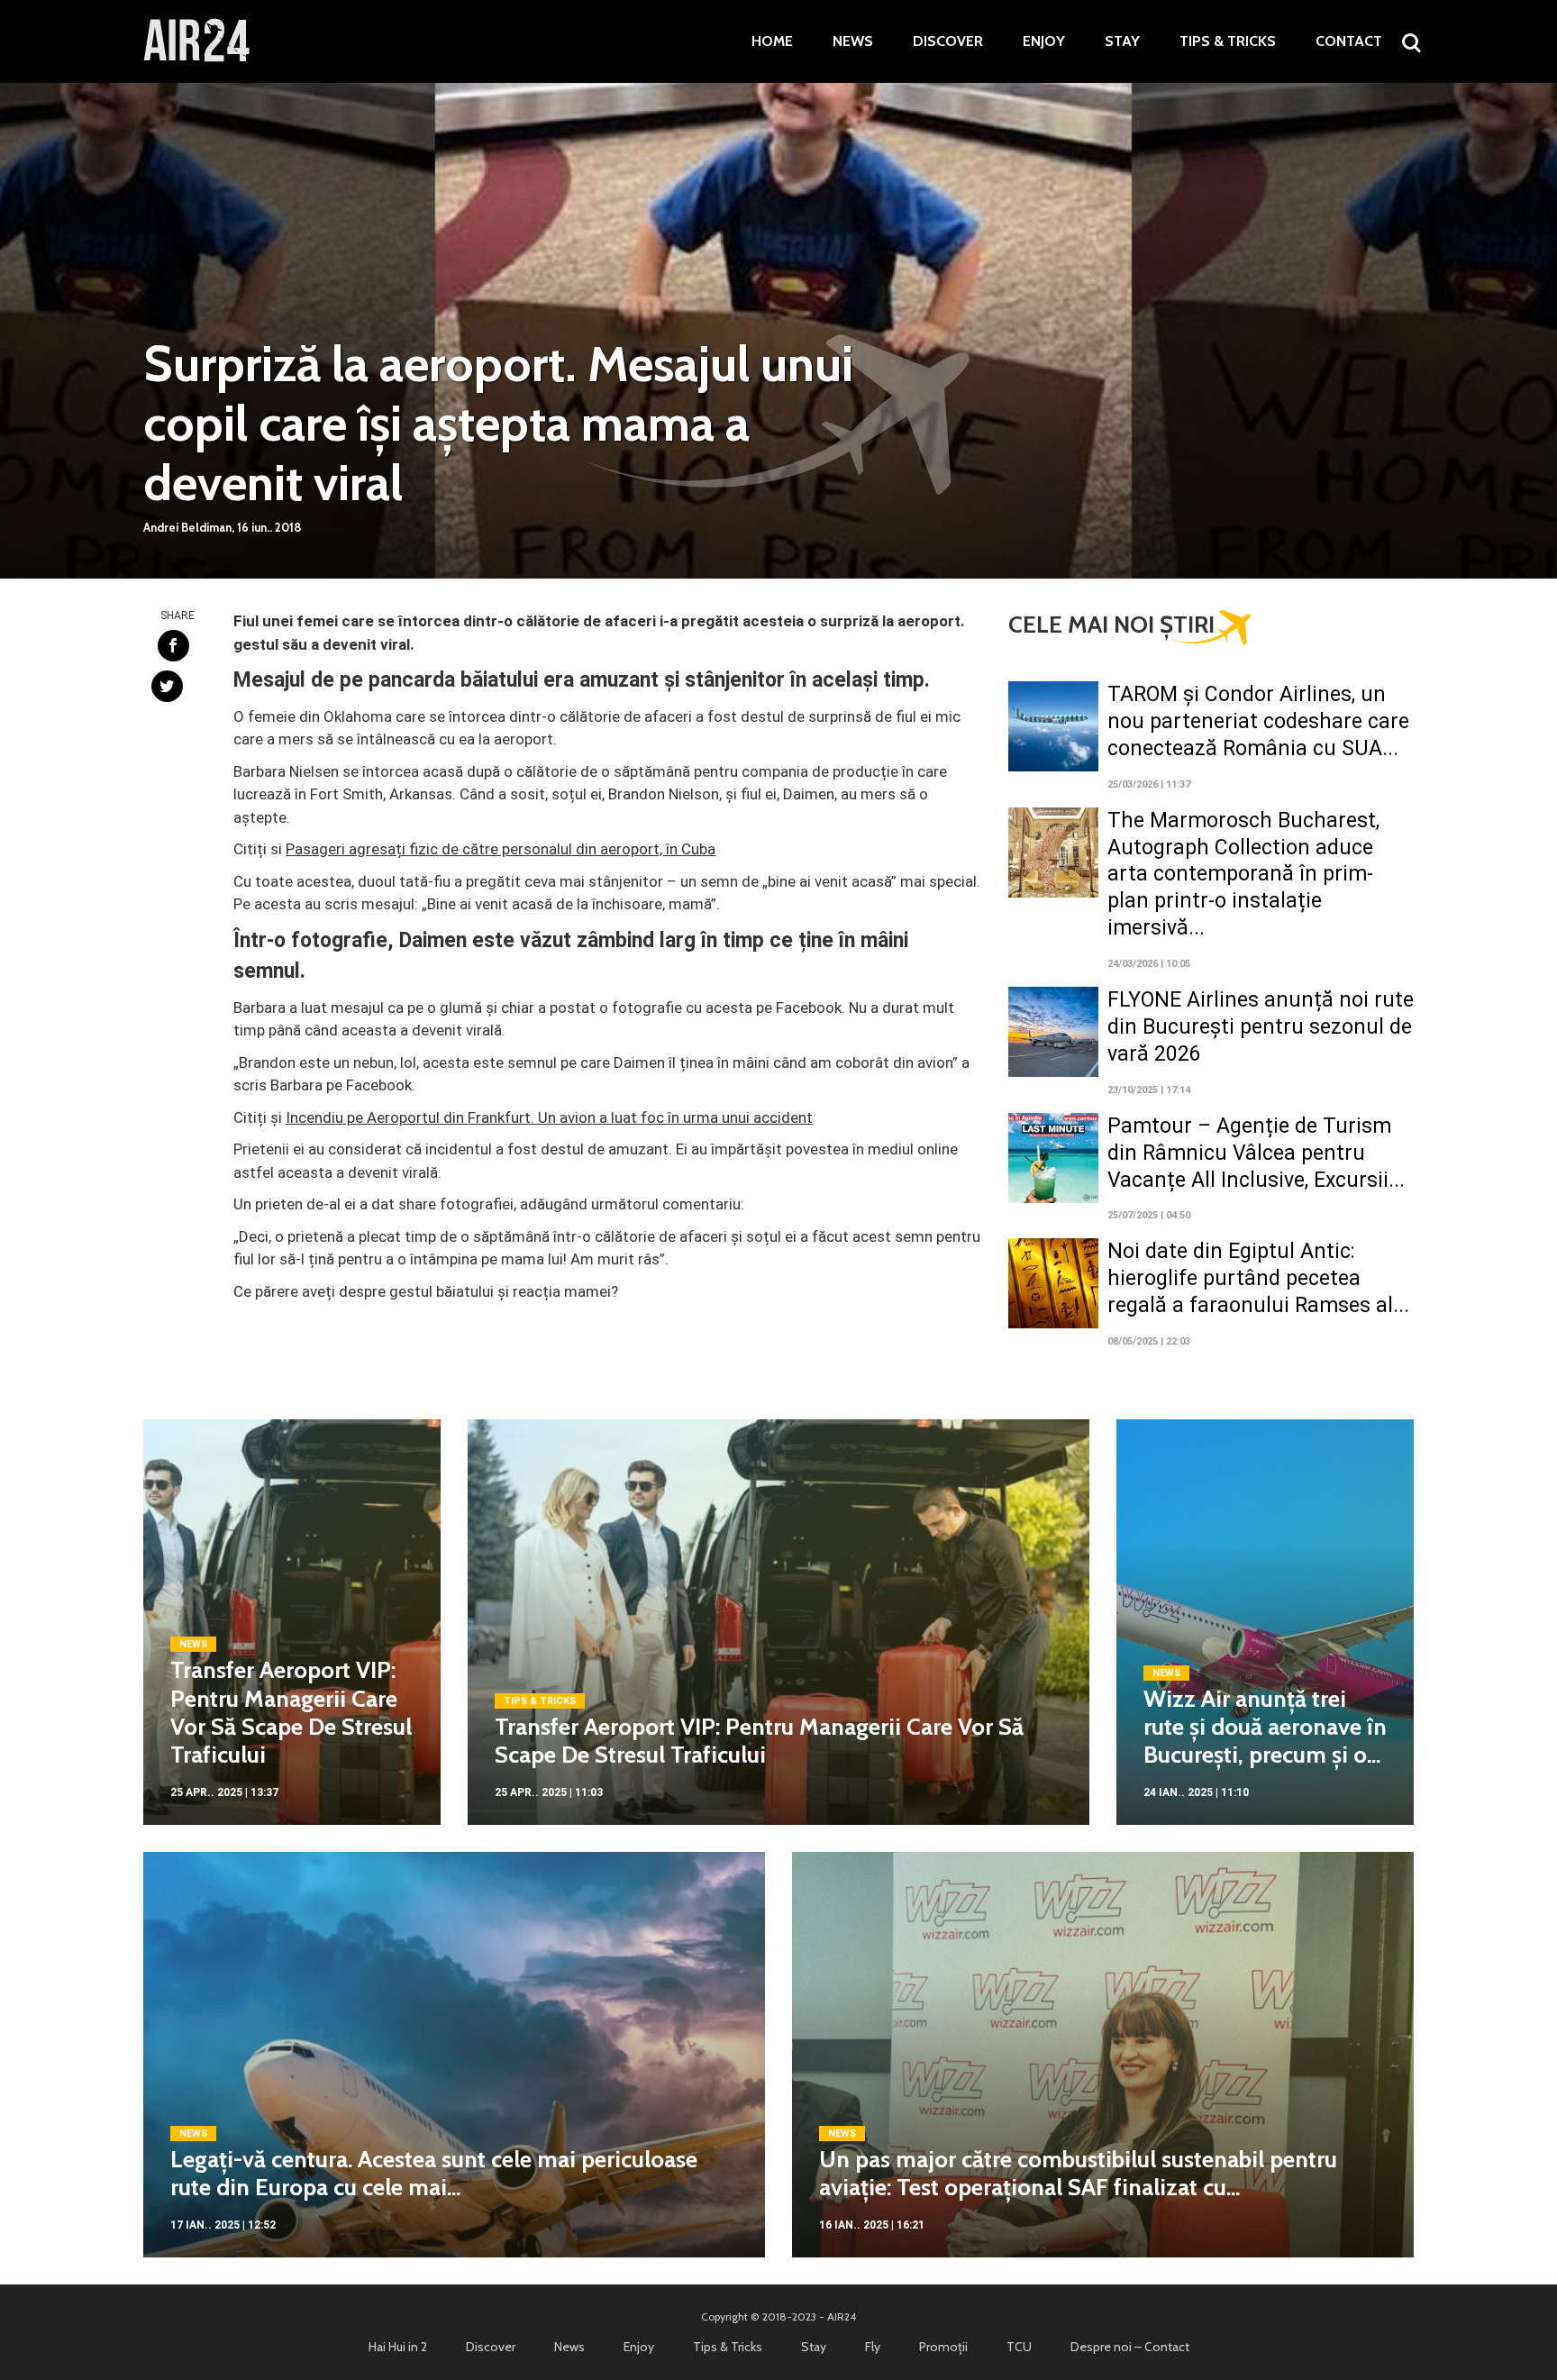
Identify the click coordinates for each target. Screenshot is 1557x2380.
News (853, 41)
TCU (1019, 2347)
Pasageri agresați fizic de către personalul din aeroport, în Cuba (501, 849)
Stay (1122, 41)
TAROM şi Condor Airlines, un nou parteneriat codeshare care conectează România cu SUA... (1258, 721)
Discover (948, 41)
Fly (873, 2347)
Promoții (943, 2347)
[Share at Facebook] (173, 646)
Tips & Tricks (1228, 41)
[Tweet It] (167, 686)
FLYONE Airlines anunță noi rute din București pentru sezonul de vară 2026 (1261, 1027)
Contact (1349, 41)
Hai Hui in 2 (398, 2347)
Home (772, 41)
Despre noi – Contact (1130, 2347)
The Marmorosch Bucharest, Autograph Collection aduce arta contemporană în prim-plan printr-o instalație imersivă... (1243, 875)
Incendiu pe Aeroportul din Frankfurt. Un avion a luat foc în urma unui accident (549, 1117)
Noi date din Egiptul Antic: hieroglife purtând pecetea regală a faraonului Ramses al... (1258, 1278)
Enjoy (1044, 41)
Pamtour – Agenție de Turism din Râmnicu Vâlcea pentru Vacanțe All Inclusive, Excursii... (1256, 1153)
